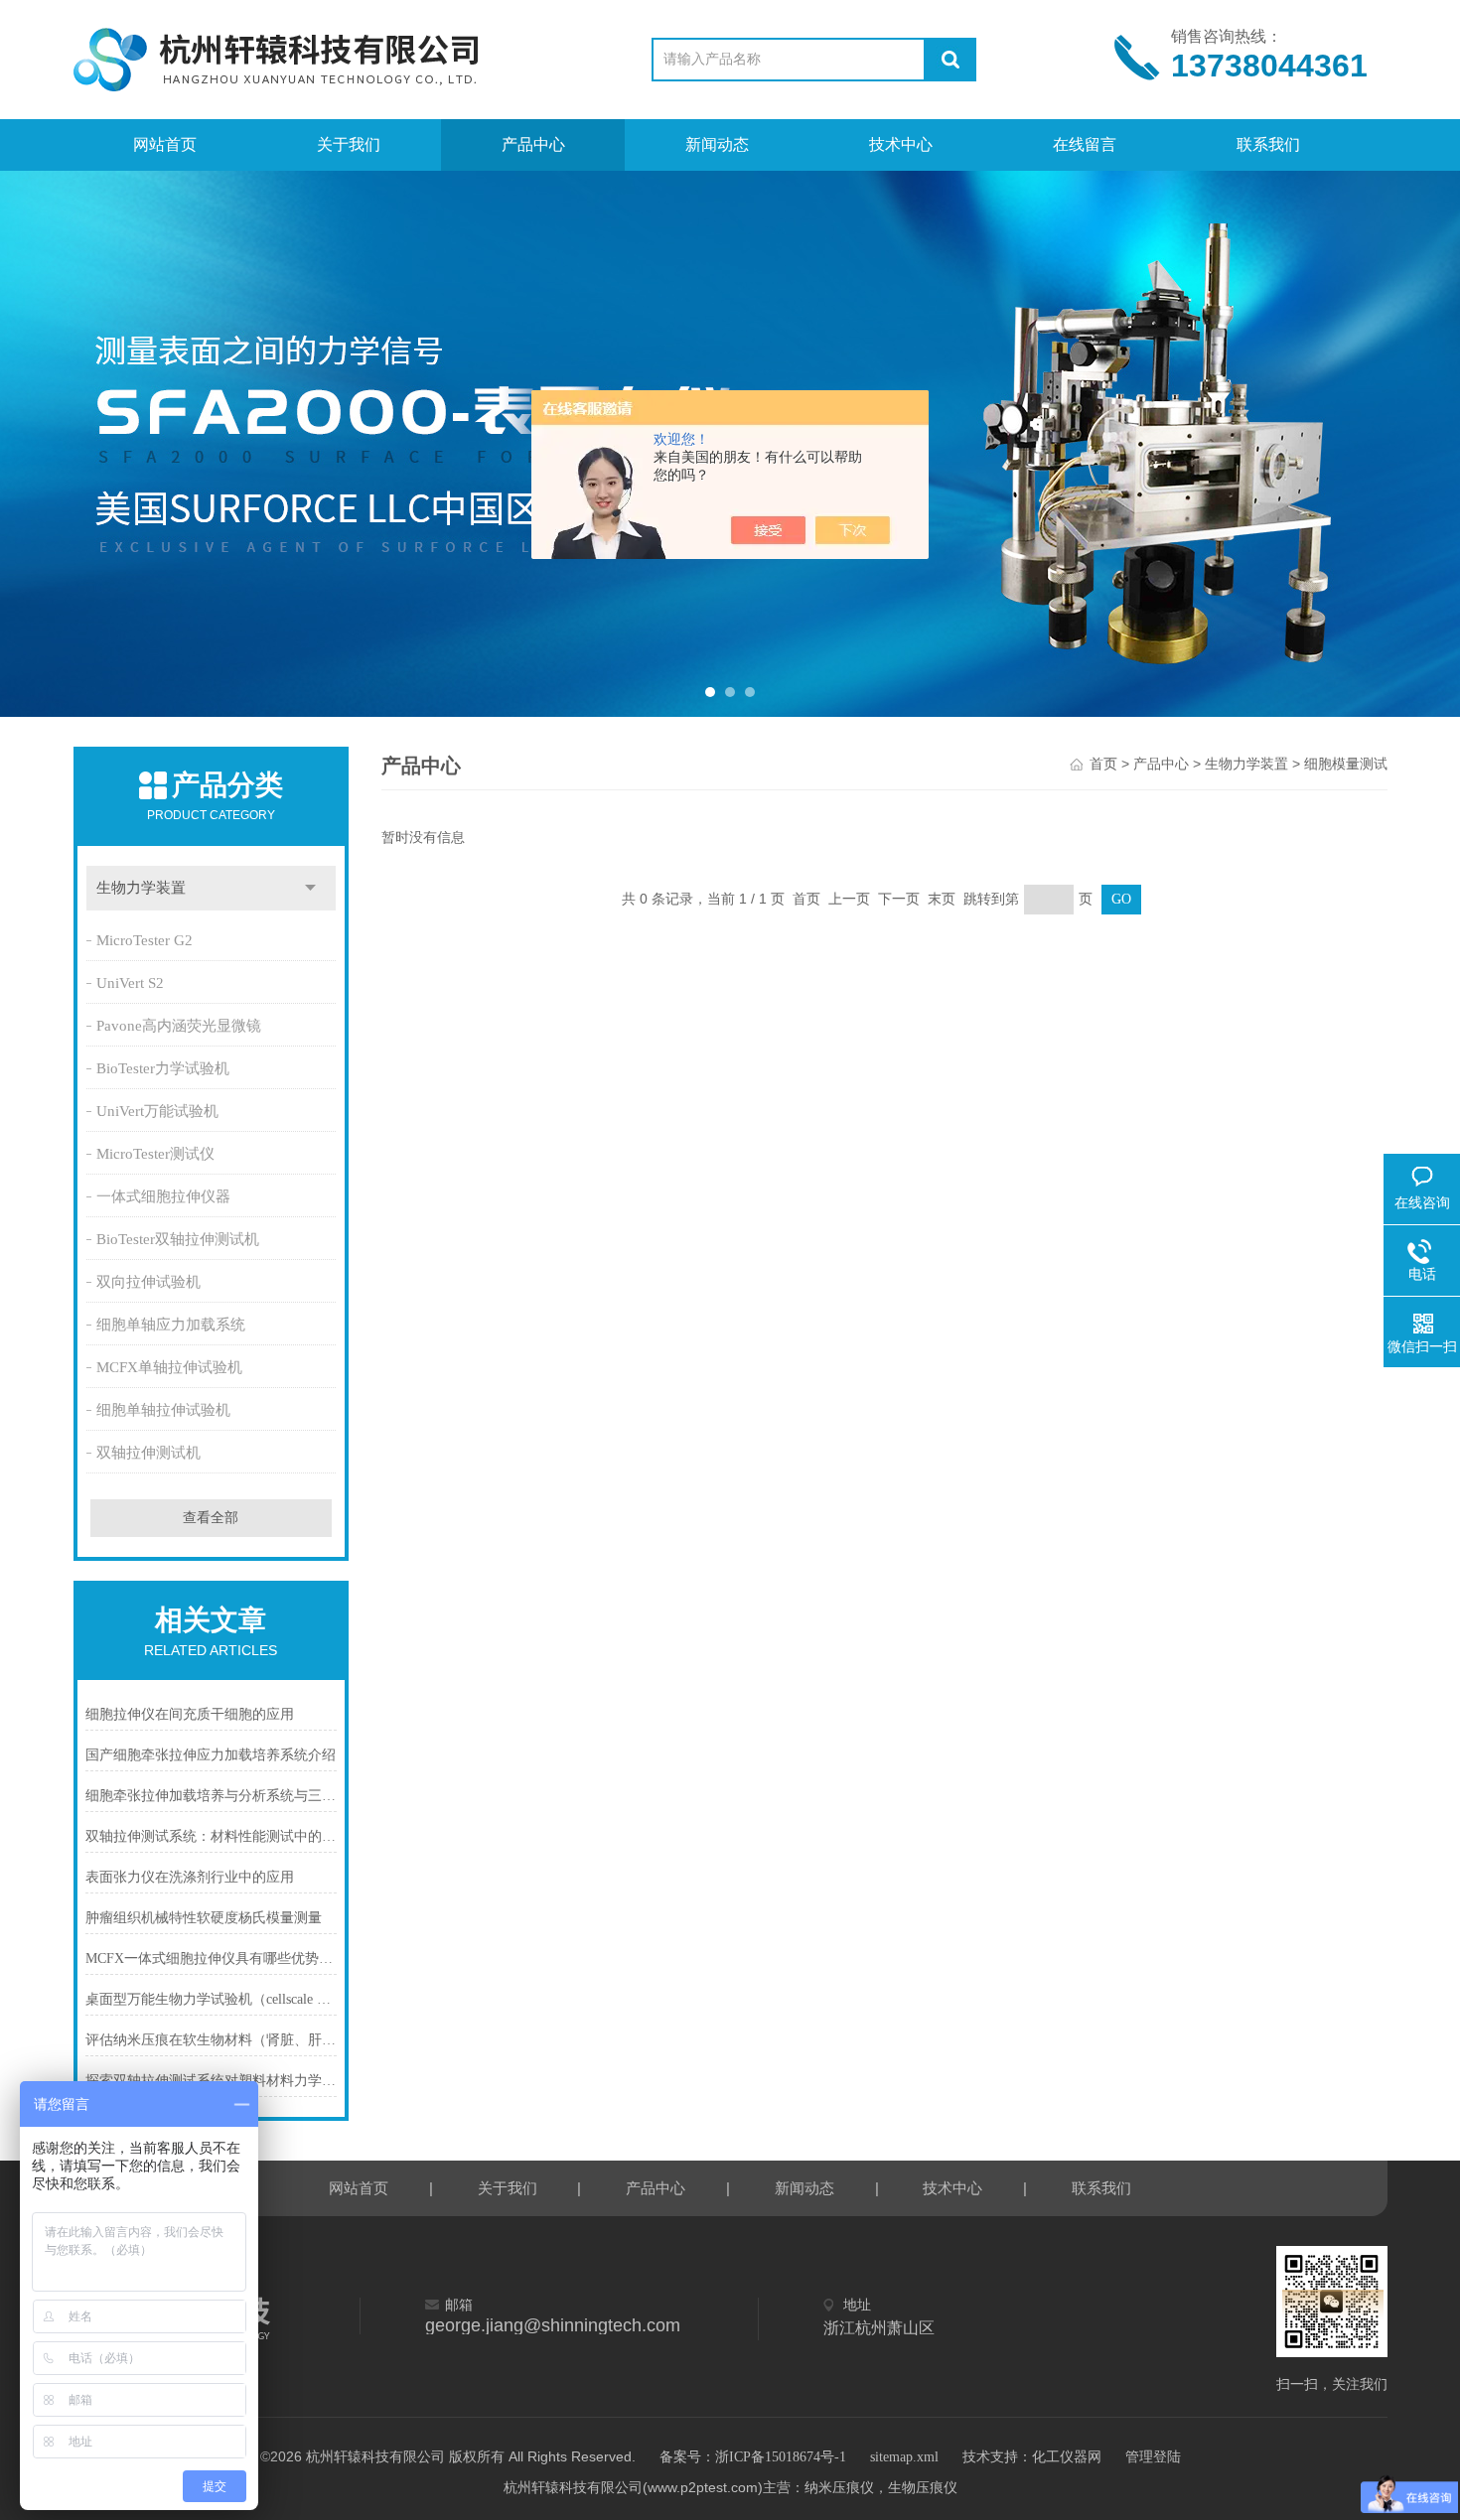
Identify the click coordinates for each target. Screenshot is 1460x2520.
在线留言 (1085, 144)
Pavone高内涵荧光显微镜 (179, 1026)
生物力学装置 (141, 888)
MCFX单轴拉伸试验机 (169, 1367)
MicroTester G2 (145, 940)
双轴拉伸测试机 (148, 1453)
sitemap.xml (904, 2457)
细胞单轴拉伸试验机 (163, 1410)
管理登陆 (1153, 2457)
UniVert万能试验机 (157, 1111)
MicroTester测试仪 (155, 1154)
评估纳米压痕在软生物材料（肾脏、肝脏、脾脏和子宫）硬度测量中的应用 (212, 2040)
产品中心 (533, 144)
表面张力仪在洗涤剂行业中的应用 (190, 1877)
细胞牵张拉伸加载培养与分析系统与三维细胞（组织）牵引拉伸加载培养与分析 (212, 1796)
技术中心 (901, 144)
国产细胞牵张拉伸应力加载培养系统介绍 (211, 1755)
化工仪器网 (1067, 2457)
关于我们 (349, 144)
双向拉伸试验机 (148, 1282)
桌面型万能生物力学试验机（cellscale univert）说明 (212, 1999)
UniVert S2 (130, 983)
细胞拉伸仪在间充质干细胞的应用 (190, 1714)
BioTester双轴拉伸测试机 (178, 1239)
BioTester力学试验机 (163, 1068)
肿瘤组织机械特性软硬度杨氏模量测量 (204, 1918)
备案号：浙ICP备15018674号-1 (753, 2457)
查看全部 (211, 1518)
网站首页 (165, 144)
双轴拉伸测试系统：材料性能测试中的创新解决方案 (212, 1836)
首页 (1103, 764)
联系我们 (1268, 144)
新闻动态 (717, 144)
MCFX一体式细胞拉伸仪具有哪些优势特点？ (212, 1959)
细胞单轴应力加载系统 (171, 1325)
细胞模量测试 (1346, 764)
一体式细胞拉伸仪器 (163, 1196)
